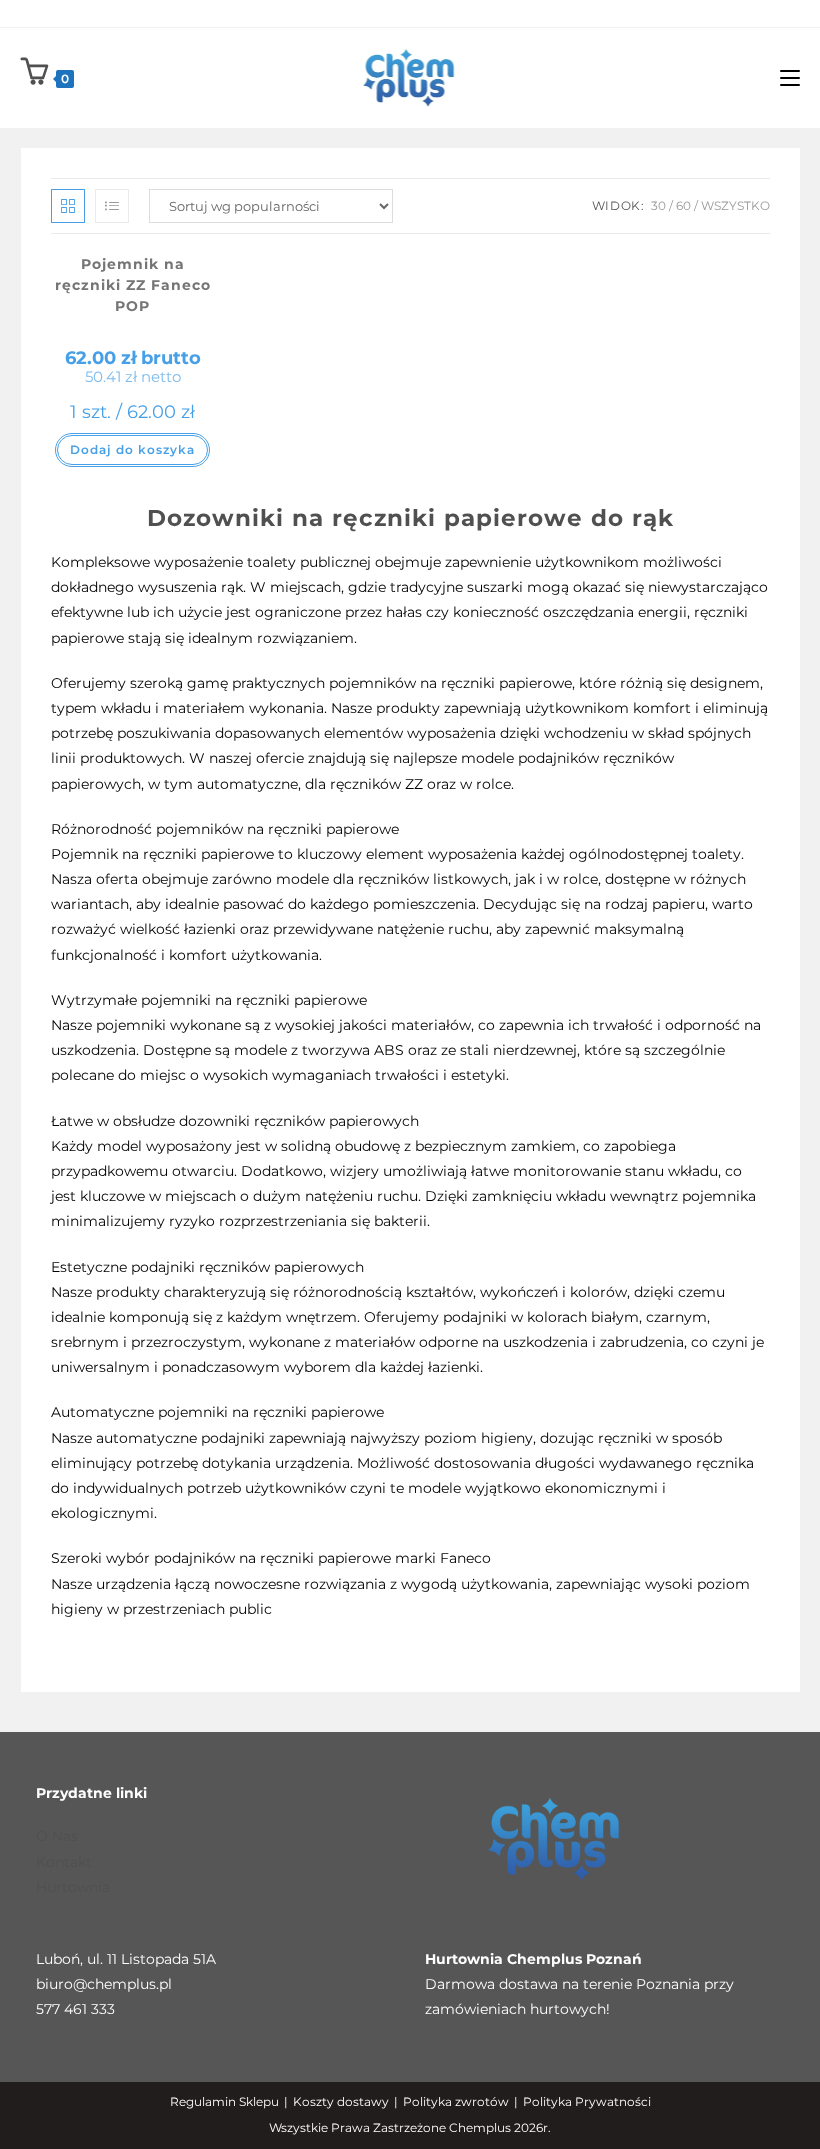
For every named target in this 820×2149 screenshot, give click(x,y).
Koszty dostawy (341, 2101)
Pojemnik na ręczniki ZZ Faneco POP (133, 285)
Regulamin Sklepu (224, 2101)
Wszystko (735, 205)
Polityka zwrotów (456, 2101)
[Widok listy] (112, 206)
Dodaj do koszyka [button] (132, 449)
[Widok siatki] (68, 206)
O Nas (57, 1836)
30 (658, 205)
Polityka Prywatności (587, 2101)
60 (683, 205)
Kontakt (64, 1862)
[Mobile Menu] (790, 77)
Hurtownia (73, 1887)
